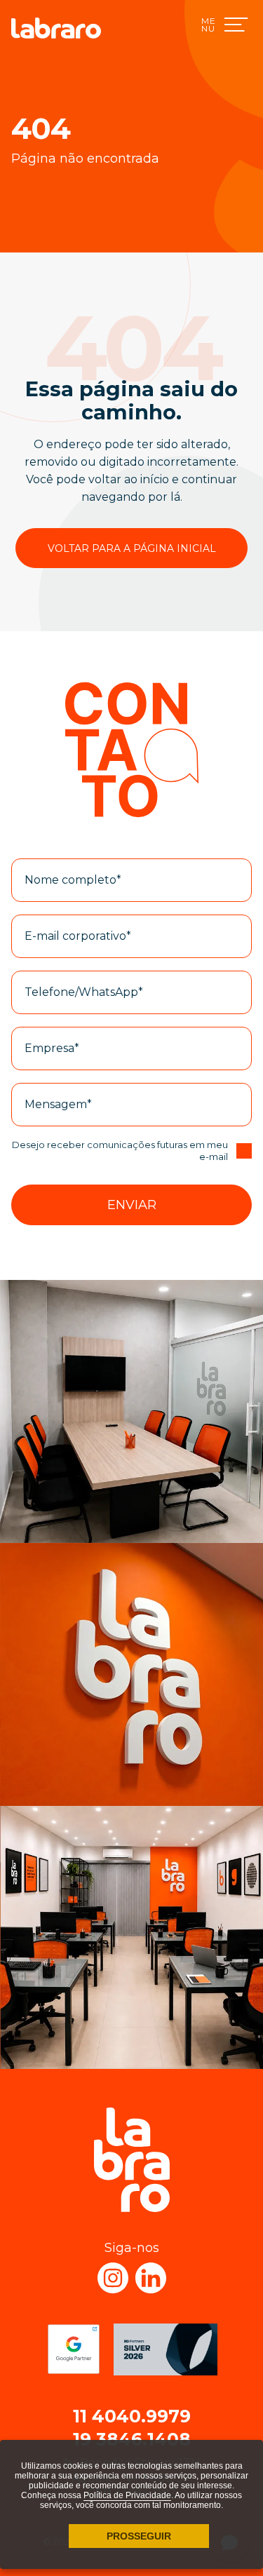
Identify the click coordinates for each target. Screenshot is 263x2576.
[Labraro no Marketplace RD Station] (166, 2349)
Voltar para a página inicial (132, 548)
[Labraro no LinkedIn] (151, 2278)
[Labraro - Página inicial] (56, 28)
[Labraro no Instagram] (113, 2278)
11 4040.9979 (132, 2416)
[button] (131, 1205)
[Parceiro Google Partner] (74, 2349)
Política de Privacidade (127, 2495)
